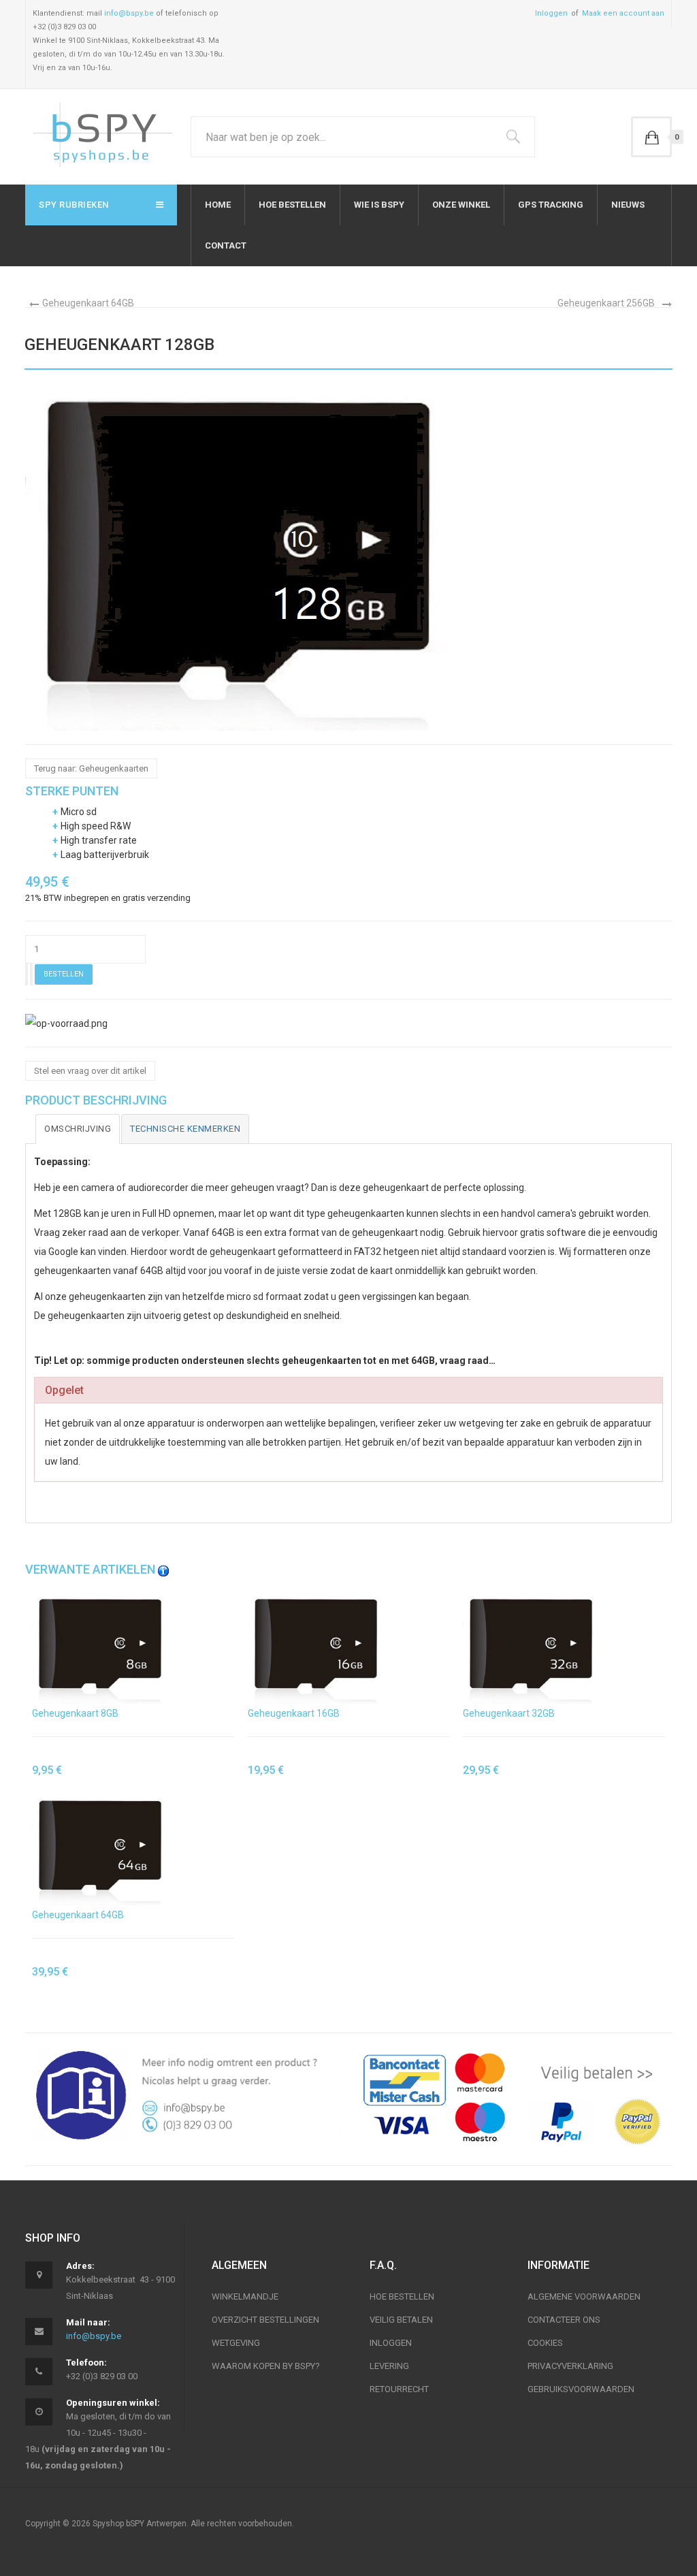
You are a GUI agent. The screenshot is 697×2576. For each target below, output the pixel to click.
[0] (651, 137)
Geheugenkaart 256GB (606, 303)
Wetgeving (236, 2343)
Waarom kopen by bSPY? (266, 2366)
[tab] (78, 1129)
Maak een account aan (623, 13)
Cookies (545, 2343)
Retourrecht (399, 2389)
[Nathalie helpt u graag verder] (183, 2095)
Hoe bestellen (292, 205)
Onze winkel (461, 205)
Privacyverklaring (570, 2366)
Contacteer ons (564, 2320)
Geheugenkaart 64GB (88, 303)
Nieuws (628, 205)
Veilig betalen (401, 2320)
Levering (389, 2366)
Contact (226, 245)
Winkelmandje (245, 2296)
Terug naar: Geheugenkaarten (91, 768)
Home (218, 205)
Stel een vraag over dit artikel (90, 1071)
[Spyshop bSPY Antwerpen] (102, 137)
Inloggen (551, 13)
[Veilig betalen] (514, 2099)
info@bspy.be (129, 13)
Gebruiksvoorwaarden (581, 2389)
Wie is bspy (379, 205)
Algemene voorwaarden (584, 2296)
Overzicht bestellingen (265, 2320)
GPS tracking (551, 205)
